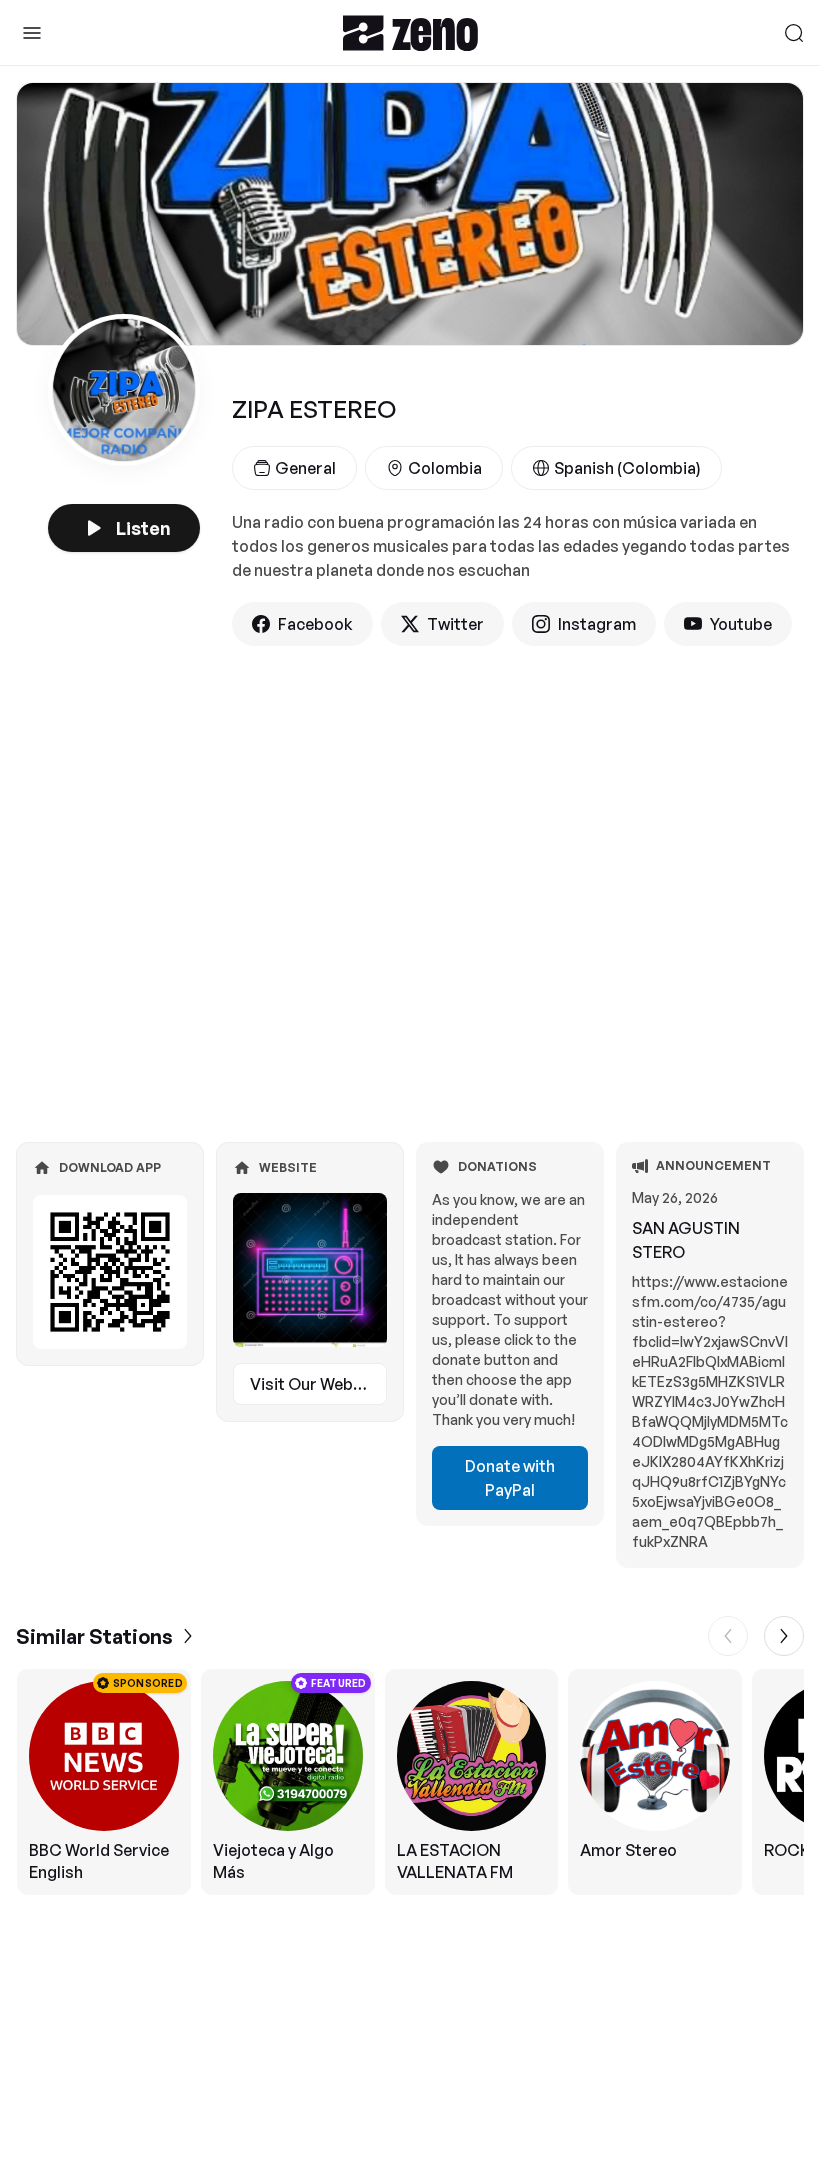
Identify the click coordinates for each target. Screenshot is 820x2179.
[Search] (794, 33)
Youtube (741, 624)
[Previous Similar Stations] (728, 1636)
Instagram (597, 624)
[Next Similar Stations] (784, 1636)
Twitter (455, 624)
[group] (410, 1782)
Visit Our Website (316, 1384)
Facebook (315, 624)
